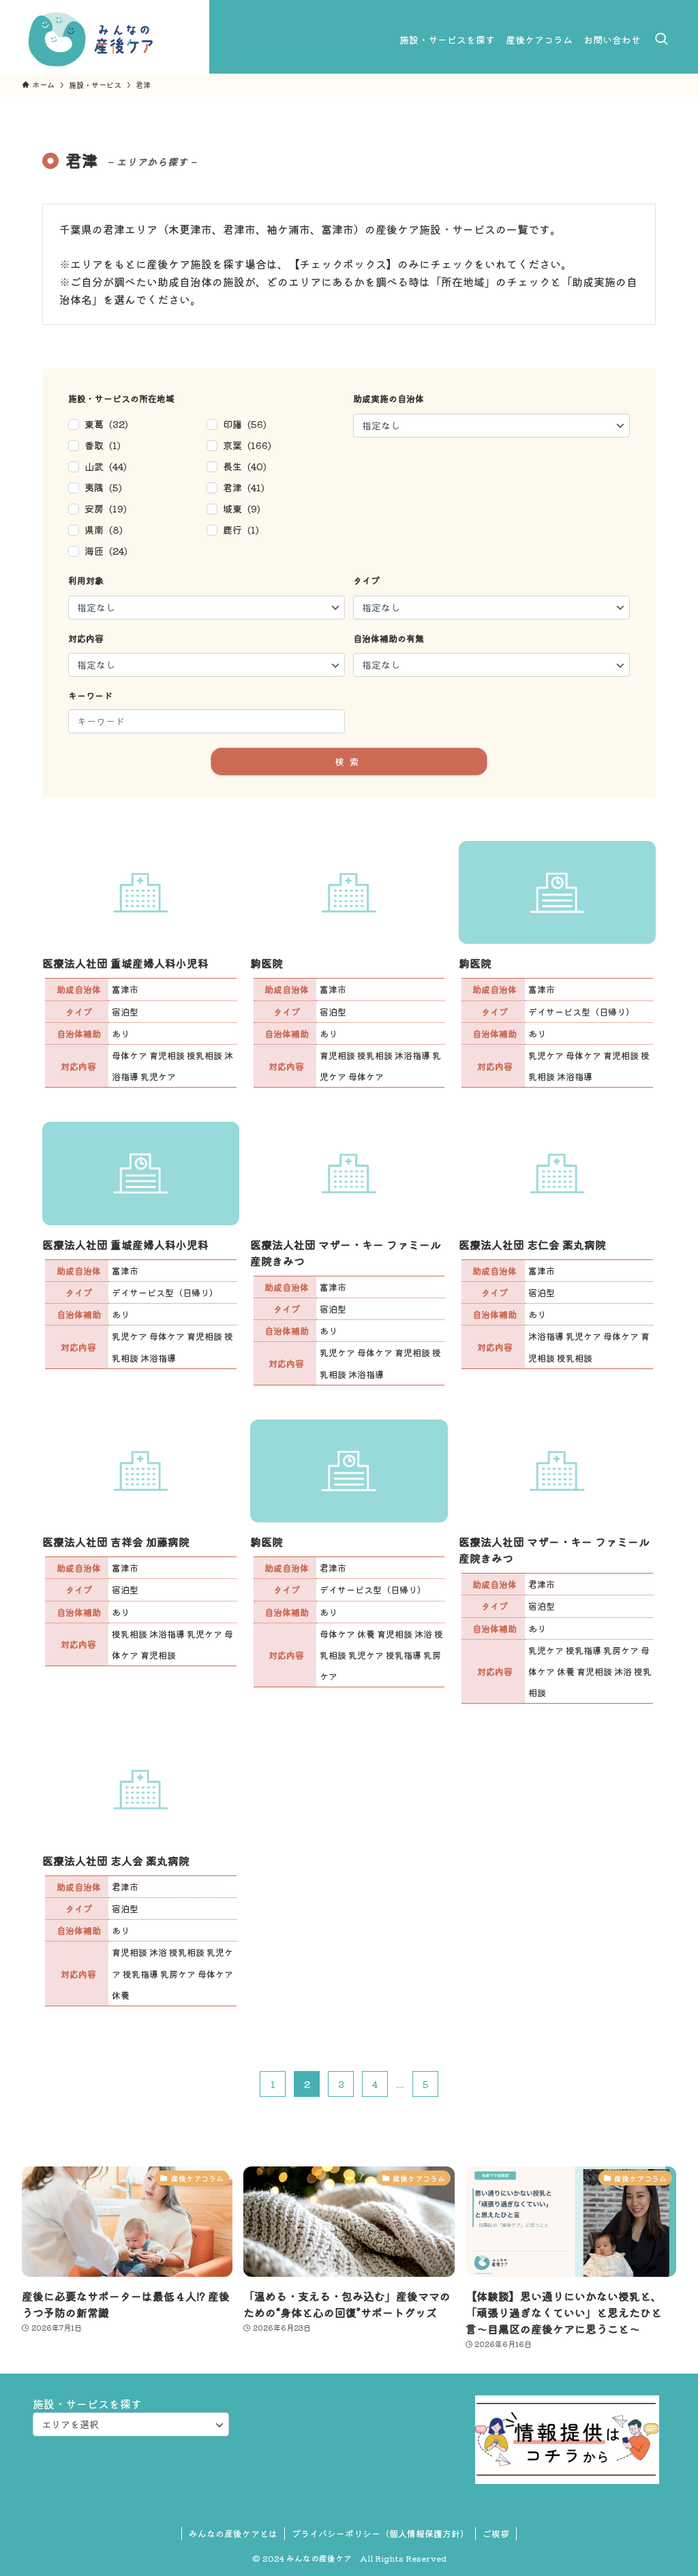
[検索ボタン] (661, 40)
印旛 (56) (245, 424)
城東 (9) (242, 508)
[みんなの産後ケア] (91, 40)
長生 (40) (245, 466)
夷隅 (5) (103, 487)
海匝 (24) (106, 551)
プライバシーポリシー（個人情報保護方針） (380, 2533)
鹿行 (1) (241, 530)
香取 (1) (103, 445)
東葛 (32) (106, 424)
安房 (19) (106, 508)
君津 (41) (244, 487)
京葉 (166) (247, 445)
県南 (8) (104, 530)
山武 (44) (106, 466)
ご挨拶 (496, 2533)
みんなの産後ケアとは (233, 2533)
